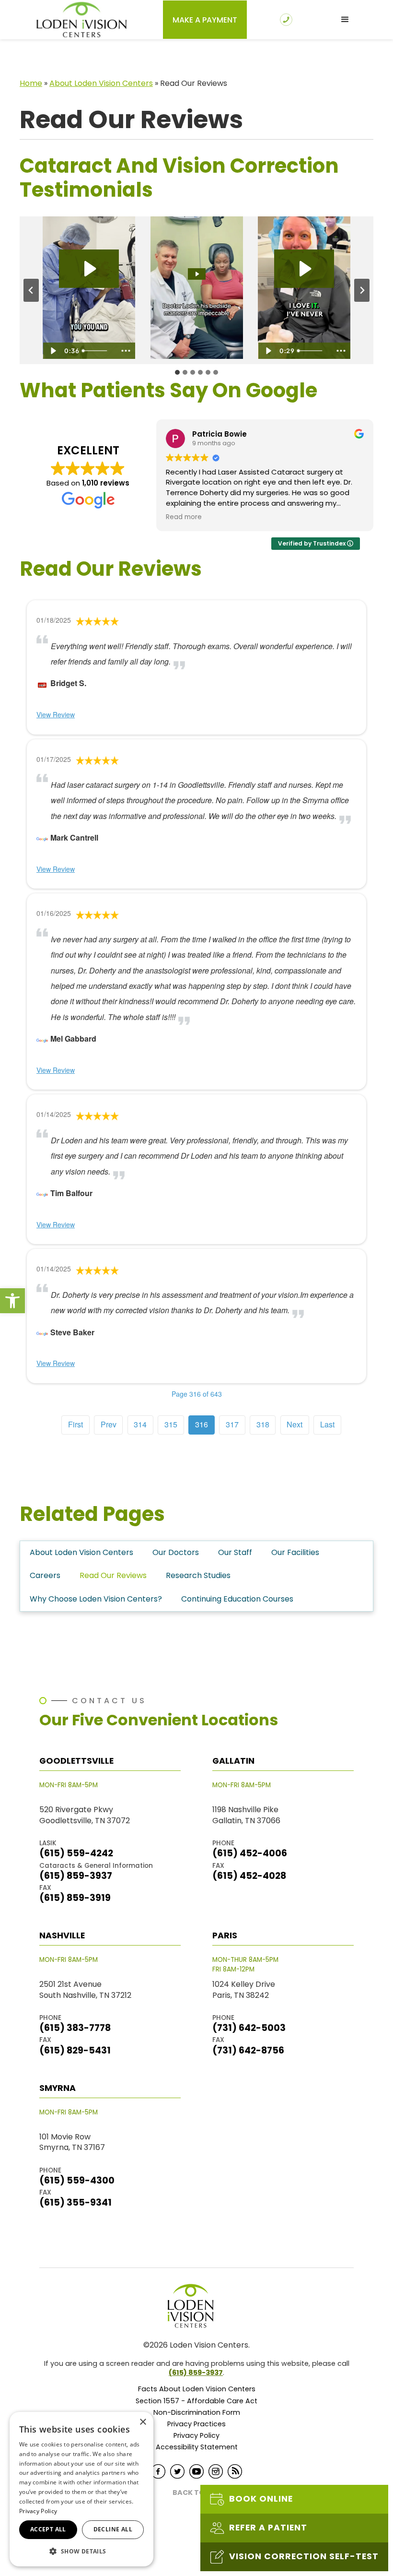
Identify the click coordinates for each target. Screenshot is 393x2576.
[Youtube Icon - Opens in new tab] (196, 2471)
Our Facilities (295, 1552)
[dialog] (81, 2489)
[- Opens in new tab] (42, 683)
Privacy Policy (196, 2436)
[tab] (177, 372)
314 (140, 1424)
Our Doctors (176, 1552)
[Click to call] (289, 20)
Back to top (197, 2493)
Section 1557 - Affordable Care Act (196, 2401)
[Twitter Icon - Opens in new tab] (177, 2471)
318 (263, 1424)
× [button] (143, 2422)
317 (232, 1424)
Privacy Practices (196, 2424)
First (75, 1424)
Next (295, 1424)
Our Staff (235, 1552)
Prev (109, 1424)
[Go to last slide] (31, 290)
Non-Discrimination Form (197, 2413)
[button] (12, 1301)
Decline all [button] (113, 2529)
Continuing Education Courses (237, 1599)
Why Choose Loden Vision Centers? (96, 1599)
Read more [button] (184, 517)
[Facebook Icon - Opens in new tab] (158, 2471)
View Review (56, 714)
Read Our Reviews (113, 1575)
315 (171, 1424)
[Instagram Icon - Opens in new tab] (216, 2471)
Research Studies (198, 1575)
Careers (45, 1575)
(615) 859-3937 (196, 2373)
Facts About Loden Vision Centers (197, 2389)
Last (327, 1424)
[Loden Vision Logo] (196, 2306)
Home (31, 83)
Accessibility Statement (197, 2447)
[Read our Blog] (235, 2471)
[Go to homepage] (81, 20)
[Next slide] (362, 290)
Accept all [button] (48, 2529)
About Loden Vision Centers (101, 83)
